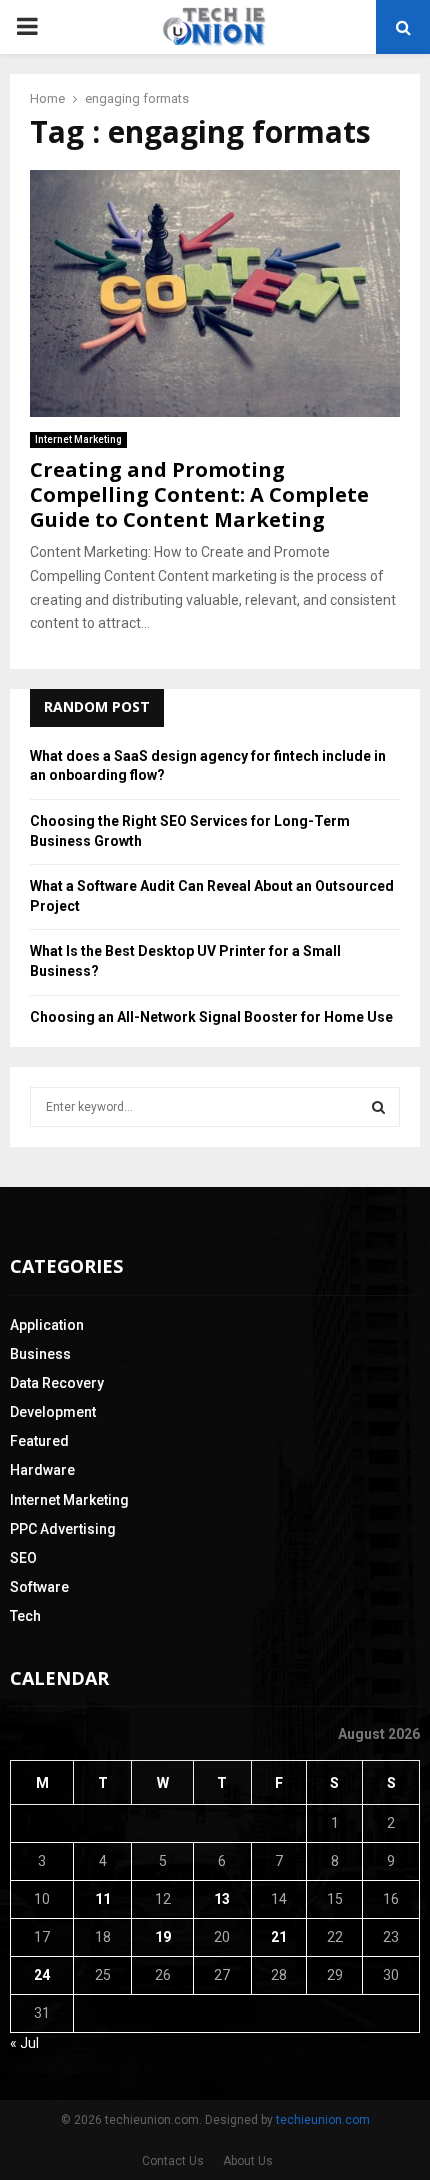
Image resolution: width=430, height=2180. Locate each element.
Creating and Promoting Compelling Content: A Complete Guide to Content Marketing (199, 494)
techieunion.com (323, 2120)
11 (103, 1899)
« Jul (24, 2043)
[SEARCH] (378, 1107)
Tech (25, 1616)
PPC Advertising (63, 1529)
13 (222, 1899)
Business (40, 1354)
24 (42, 1975)
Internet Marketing (78, 439)
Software (39, 1587)
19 (163, 1937)
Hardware (42, 1470)
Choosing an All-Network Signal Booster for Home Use (211, 1017)
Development (53, 1412)
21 (279, 1937)
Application (47, 1325)
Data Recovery (57, 1383)
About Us (248, 2161)
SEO (23, 1558)
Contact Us (173, 2161)
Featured (39, 1441)
